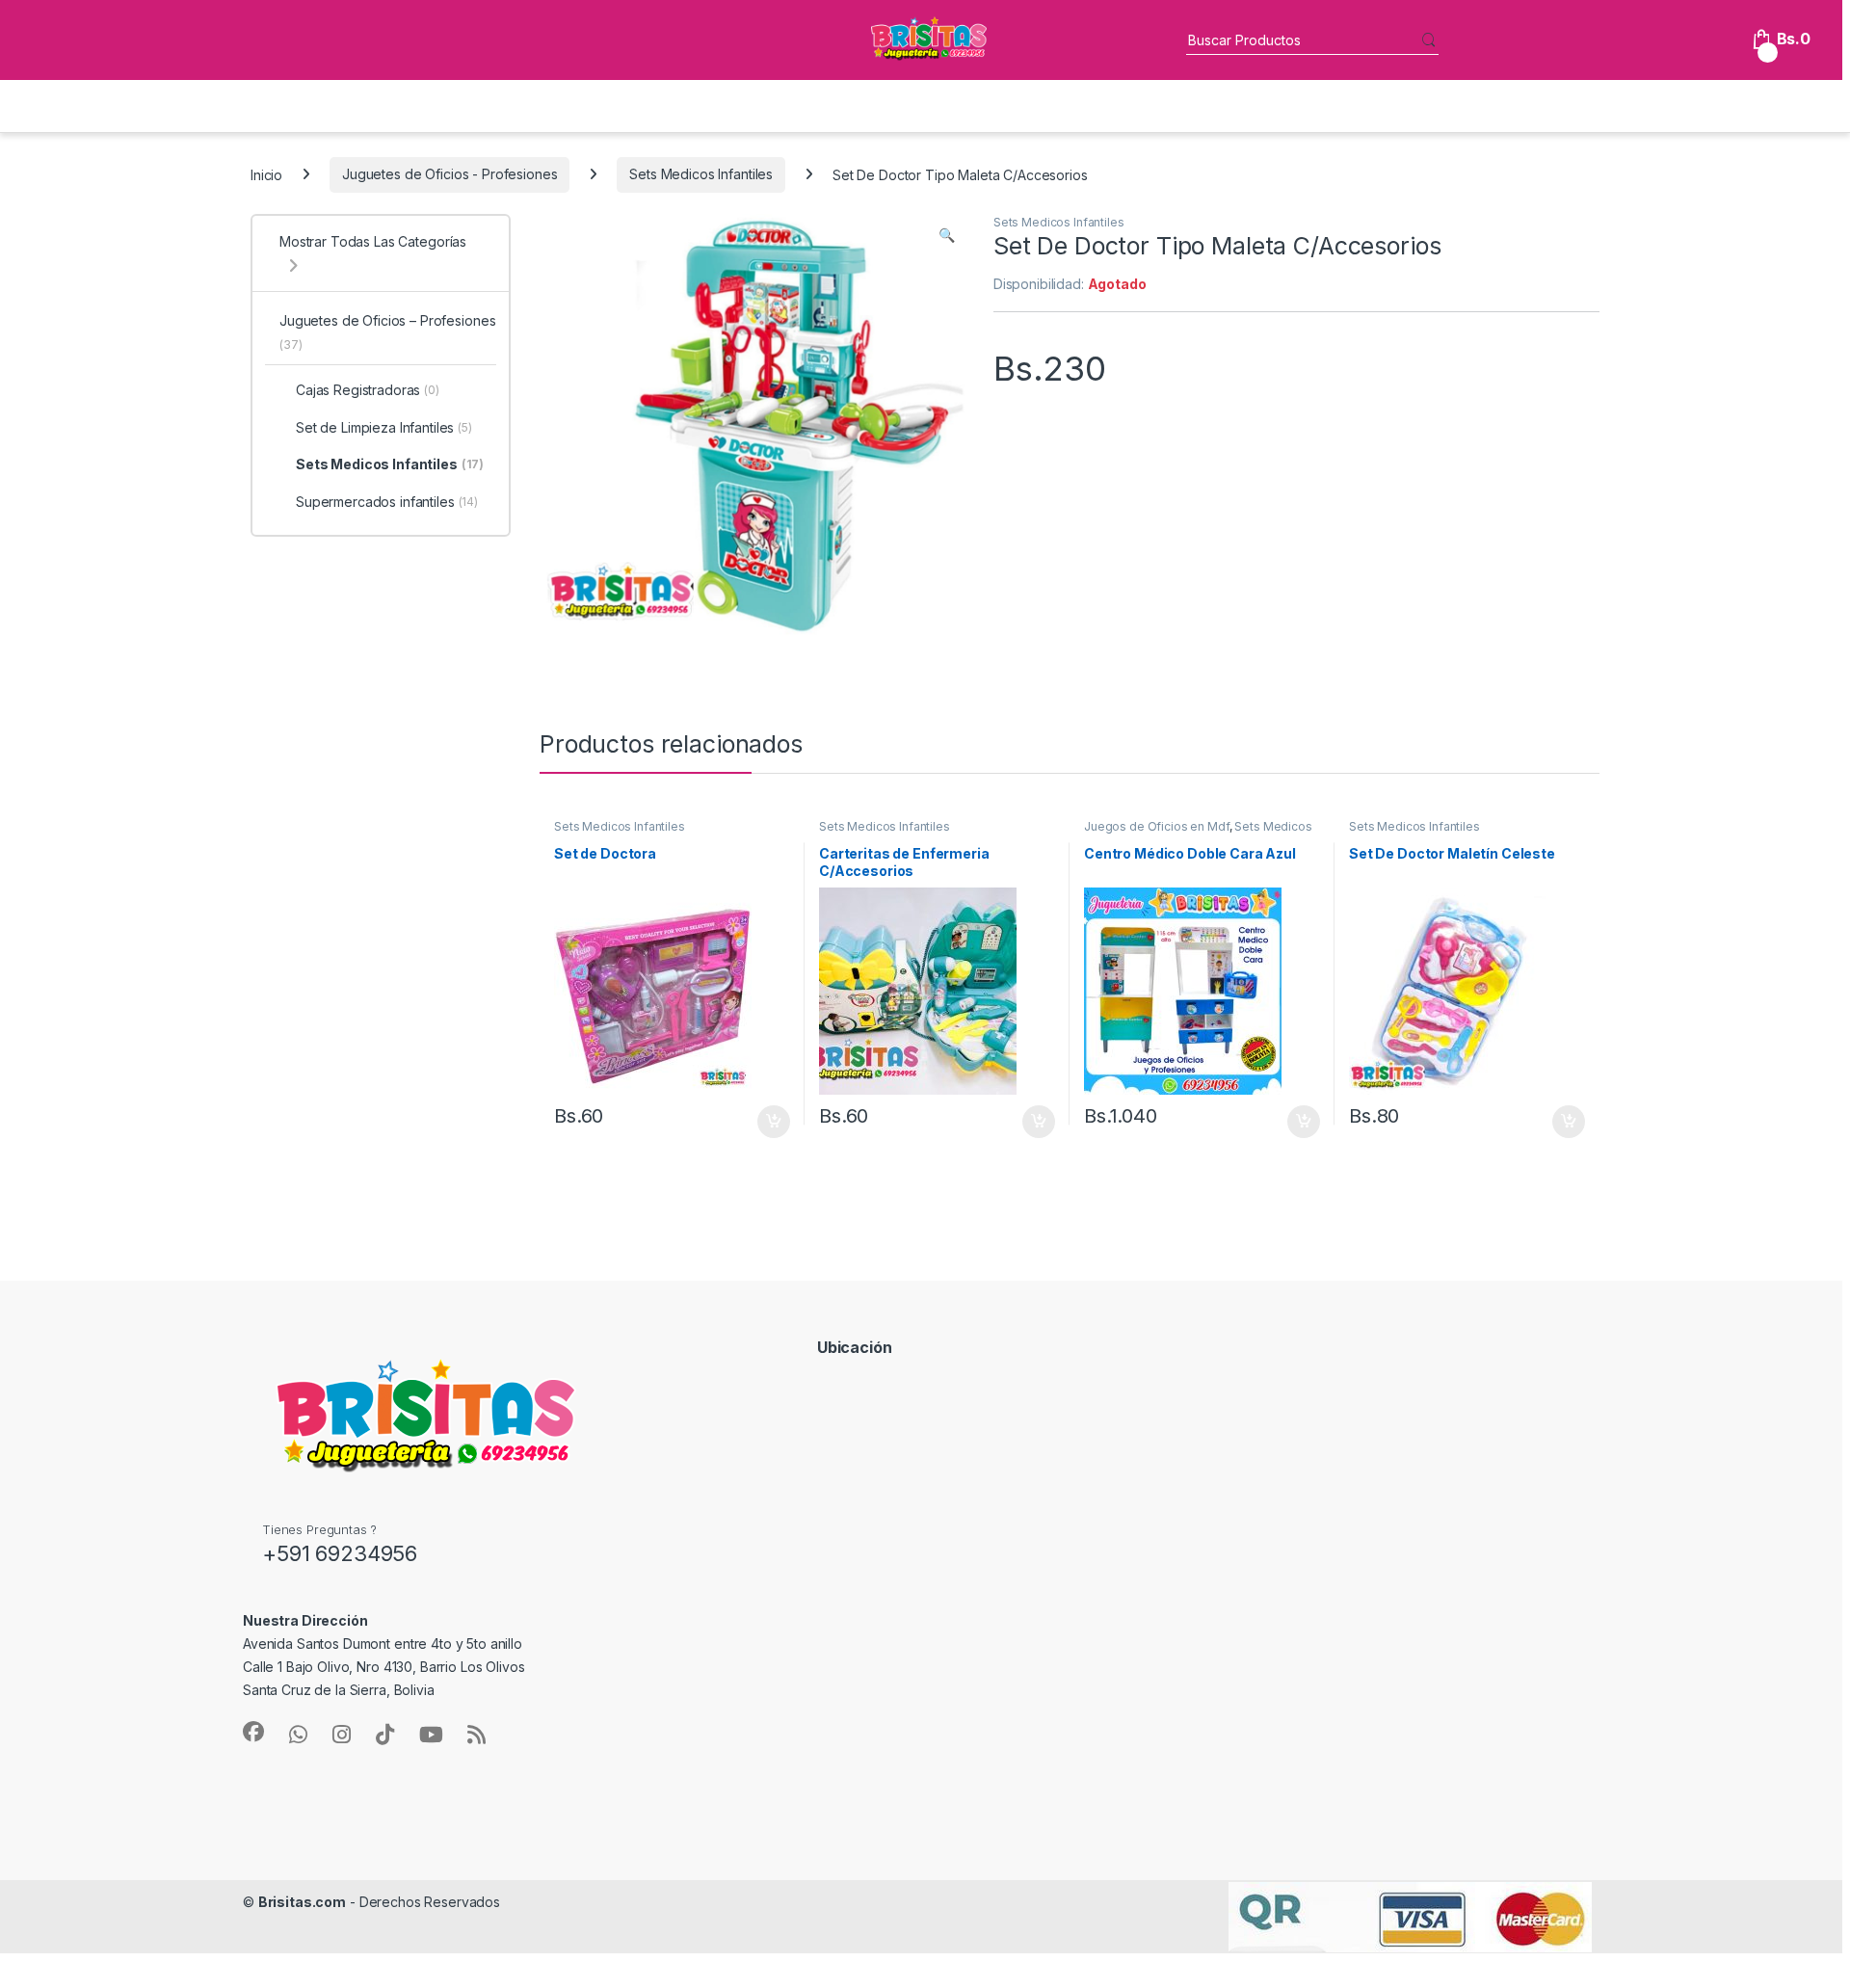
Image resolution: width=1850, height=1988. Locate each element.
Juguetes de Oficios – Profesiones (387, 332)
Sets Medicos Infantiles (701, 174)
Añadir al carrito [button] (770, 1122)
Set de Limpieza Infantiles (384, 427)
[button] (947, 235)
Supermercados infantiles (387, 502)
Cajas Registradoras (368, 390)
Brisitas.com (302, 1902)
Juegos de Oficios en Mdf (1157, 826)
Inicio (266, 174)
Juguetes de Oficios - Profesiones (449, 174)
